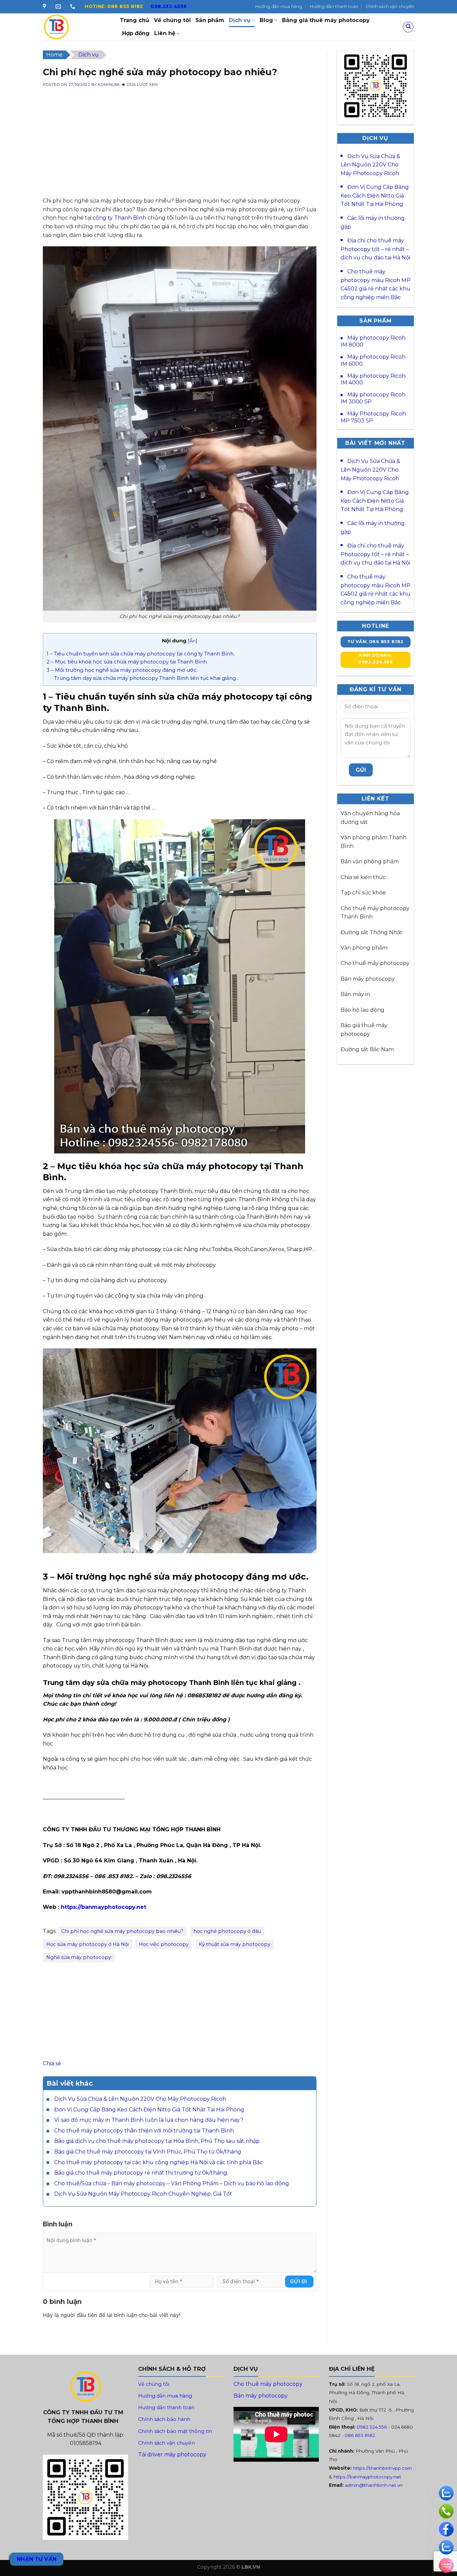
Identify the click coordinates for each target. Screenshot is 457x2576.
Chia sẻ (52, 2063)
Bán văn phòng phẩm (370, 862)
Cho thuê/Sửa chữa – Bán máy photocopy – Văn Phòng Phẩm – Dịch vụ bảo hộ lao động (172, 2183)
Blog (266, 20)
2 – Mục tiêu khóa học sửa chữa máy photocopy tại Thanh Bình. (127, 662)
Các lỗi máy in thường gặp (373, 222)
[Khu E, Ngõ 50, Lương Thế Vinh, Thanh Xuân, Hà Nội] (45, 7)
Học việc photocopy (164, 1944)
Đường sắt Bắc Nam (367, 1049)
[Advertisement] (180, 150)
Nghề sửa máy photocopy (79, 1957)
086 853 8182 (360, 2435)
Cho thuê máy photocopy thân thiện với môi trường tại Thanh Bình (144, 2131)
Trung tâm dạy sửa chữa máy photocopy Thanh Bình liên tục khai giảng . (146, 678)
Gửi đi (299, 2281)
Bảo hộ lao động (362, 1010)
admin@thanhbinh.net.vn (374, 2485)
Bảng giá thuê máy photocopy (326, 20)
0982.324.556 (372, 2427)
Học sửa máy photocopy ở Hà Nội (87, 1944)
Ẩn (193, 641)
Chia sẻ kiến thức (363, 877)
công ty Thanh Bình (119, 218)
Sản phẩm (210, 20)
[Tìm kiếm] (408, 27)
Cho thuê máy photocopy (375, 963)
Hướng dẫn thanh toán (334, 7)
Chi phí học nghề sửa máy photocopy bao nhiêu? (122, 1931)
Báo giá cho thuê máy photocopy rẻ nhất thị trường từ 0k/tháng (141, 2173)
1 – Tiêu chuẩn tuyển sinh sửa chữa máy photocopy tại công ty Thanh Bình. (141, 654)
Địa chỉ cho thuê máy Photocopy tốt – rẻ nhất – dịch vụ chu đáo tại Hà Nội (375, 249)
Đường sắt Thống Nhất (372, 932)
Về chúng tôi (172, 20)
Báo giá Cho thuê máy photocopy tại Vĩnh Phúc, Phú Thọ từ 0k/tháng (148, 2152)
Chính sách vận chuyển (390, 7)
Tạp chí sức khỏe (363, 893)
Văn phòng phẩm (364, 948)
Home (54, 55)
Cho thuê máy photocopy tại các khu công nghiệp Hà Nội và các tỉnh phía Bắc (159, 2162)
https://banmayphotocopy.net (104, 1907)
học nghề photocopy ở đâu (227, 1931)
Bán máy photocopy (368, 979)
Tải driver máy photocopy (172, 2455)
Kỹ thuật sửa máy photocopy (235, 1944)
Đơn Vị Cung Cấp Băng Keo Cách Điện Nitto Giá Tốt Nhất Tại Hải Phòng (149, 2110)
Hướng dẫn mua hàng (279, 7)
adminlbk (109, 85)
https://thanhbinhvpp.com (382, 2468)
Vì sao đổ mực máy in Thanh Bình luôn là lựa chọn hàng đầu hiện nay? (149, 2120)
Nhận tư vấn (37, 2559)
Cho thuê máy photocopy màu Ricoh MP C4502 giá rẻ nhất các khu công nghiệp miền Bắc (376, 284)
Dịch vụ (240, 20)
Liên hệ (165, 33)
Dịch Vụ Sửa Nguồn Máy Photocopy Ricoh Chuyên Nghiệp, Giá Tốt (143, 2194)
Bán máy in (355, 994)
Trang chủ (134, 20)
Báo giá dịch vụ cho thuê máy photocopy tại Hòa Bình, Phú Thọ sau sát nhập (157, 2141)
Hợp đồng (136, 33)
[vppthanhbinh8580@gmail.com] (59, 7)
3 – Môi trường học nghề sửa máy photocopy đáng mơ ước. (122, 670)
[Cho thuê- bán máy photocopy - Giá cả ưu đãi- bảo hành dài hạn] (76, 27)
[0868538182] (73, 7)
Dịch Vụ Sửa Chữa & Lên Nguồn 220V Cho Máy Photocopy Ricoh (140, 2099)
